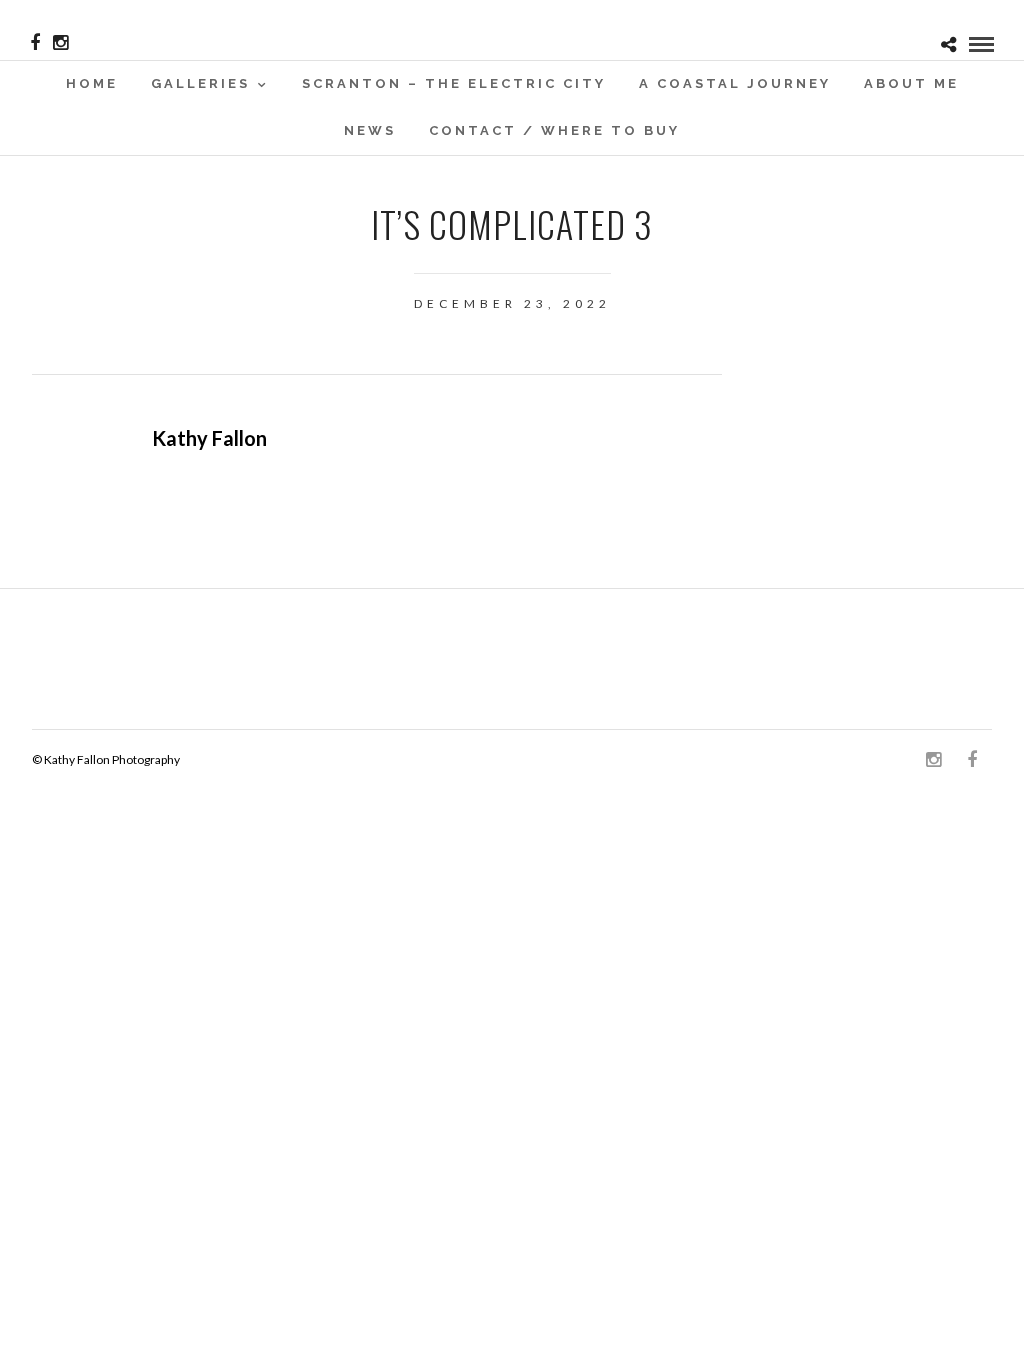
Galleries (200, 83)
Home (92, 83)
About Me (911, 83)
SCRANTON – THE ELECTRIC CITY (454, 83)
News (370, 130)
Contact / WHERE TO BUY (554, 130)
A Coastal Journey (735, 83)
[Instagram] (60, 43)
